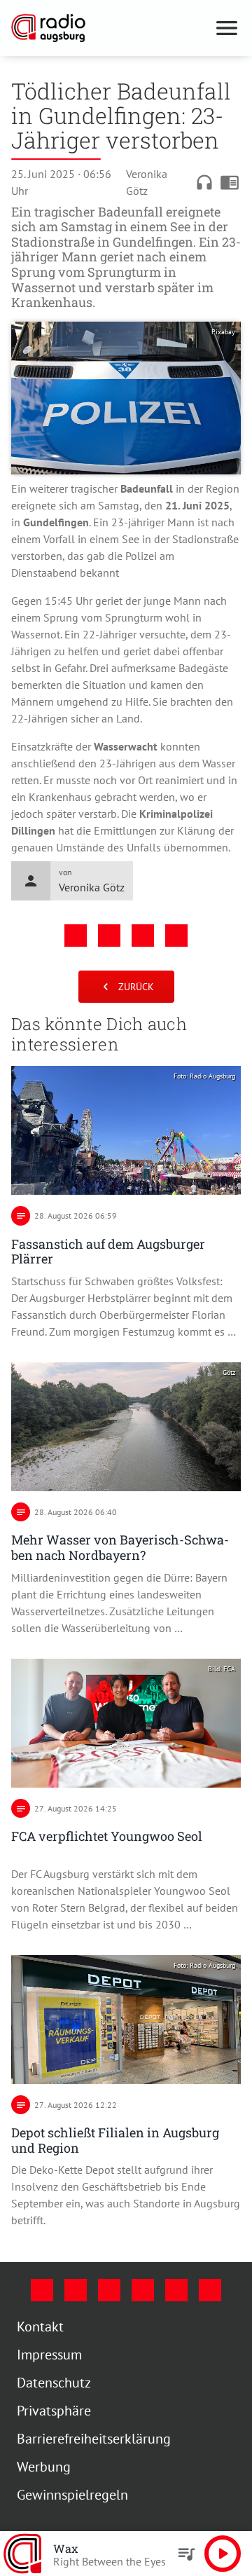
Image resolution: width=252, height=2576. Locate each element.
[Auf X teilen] (109, 936)
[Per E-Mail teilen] (176, 936)
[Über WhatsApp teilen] (143, 936)
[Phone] (176, 2290)
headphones (204, 182)
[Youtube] (109, 2290)
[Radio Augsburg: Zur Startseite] (109, 28)
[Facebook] (42, 2290)
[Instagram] (76, 2290)
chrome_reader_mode (230, 182)
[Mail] (143, 2290)
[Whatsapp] (210, 2290)
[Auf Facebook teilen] (76, 936)
